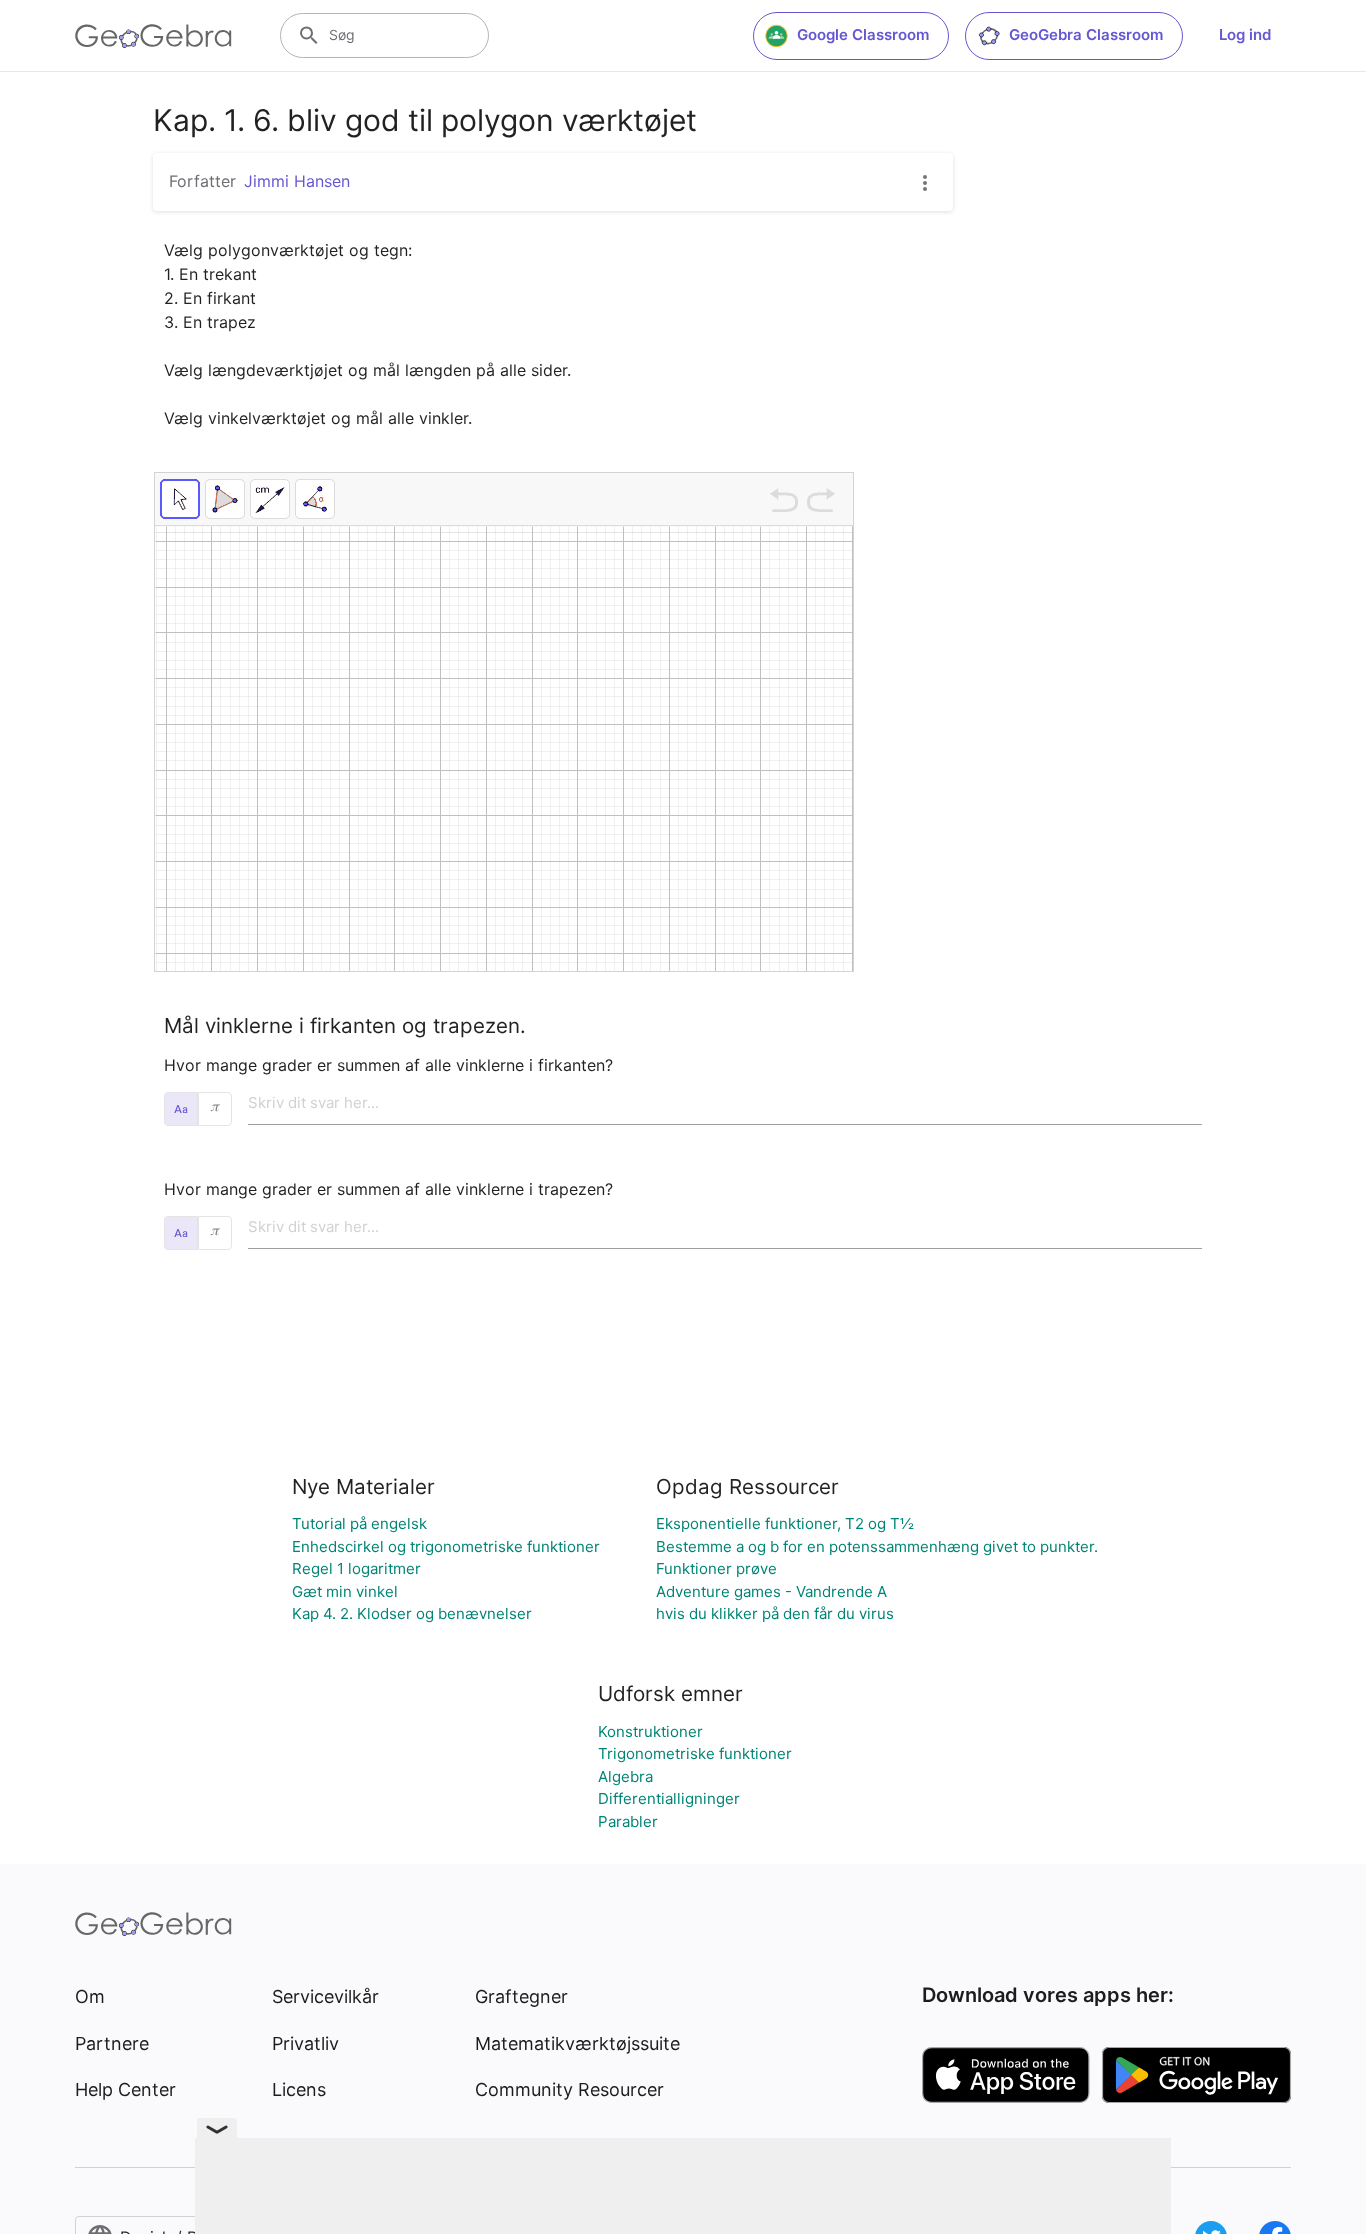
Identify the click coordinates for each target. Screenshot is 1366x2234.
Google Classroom (863, 34)
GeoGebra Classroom (1086, 34)
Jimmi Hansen (297, 181)
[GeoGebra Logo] (153, 36)
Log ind (1245, 34)
